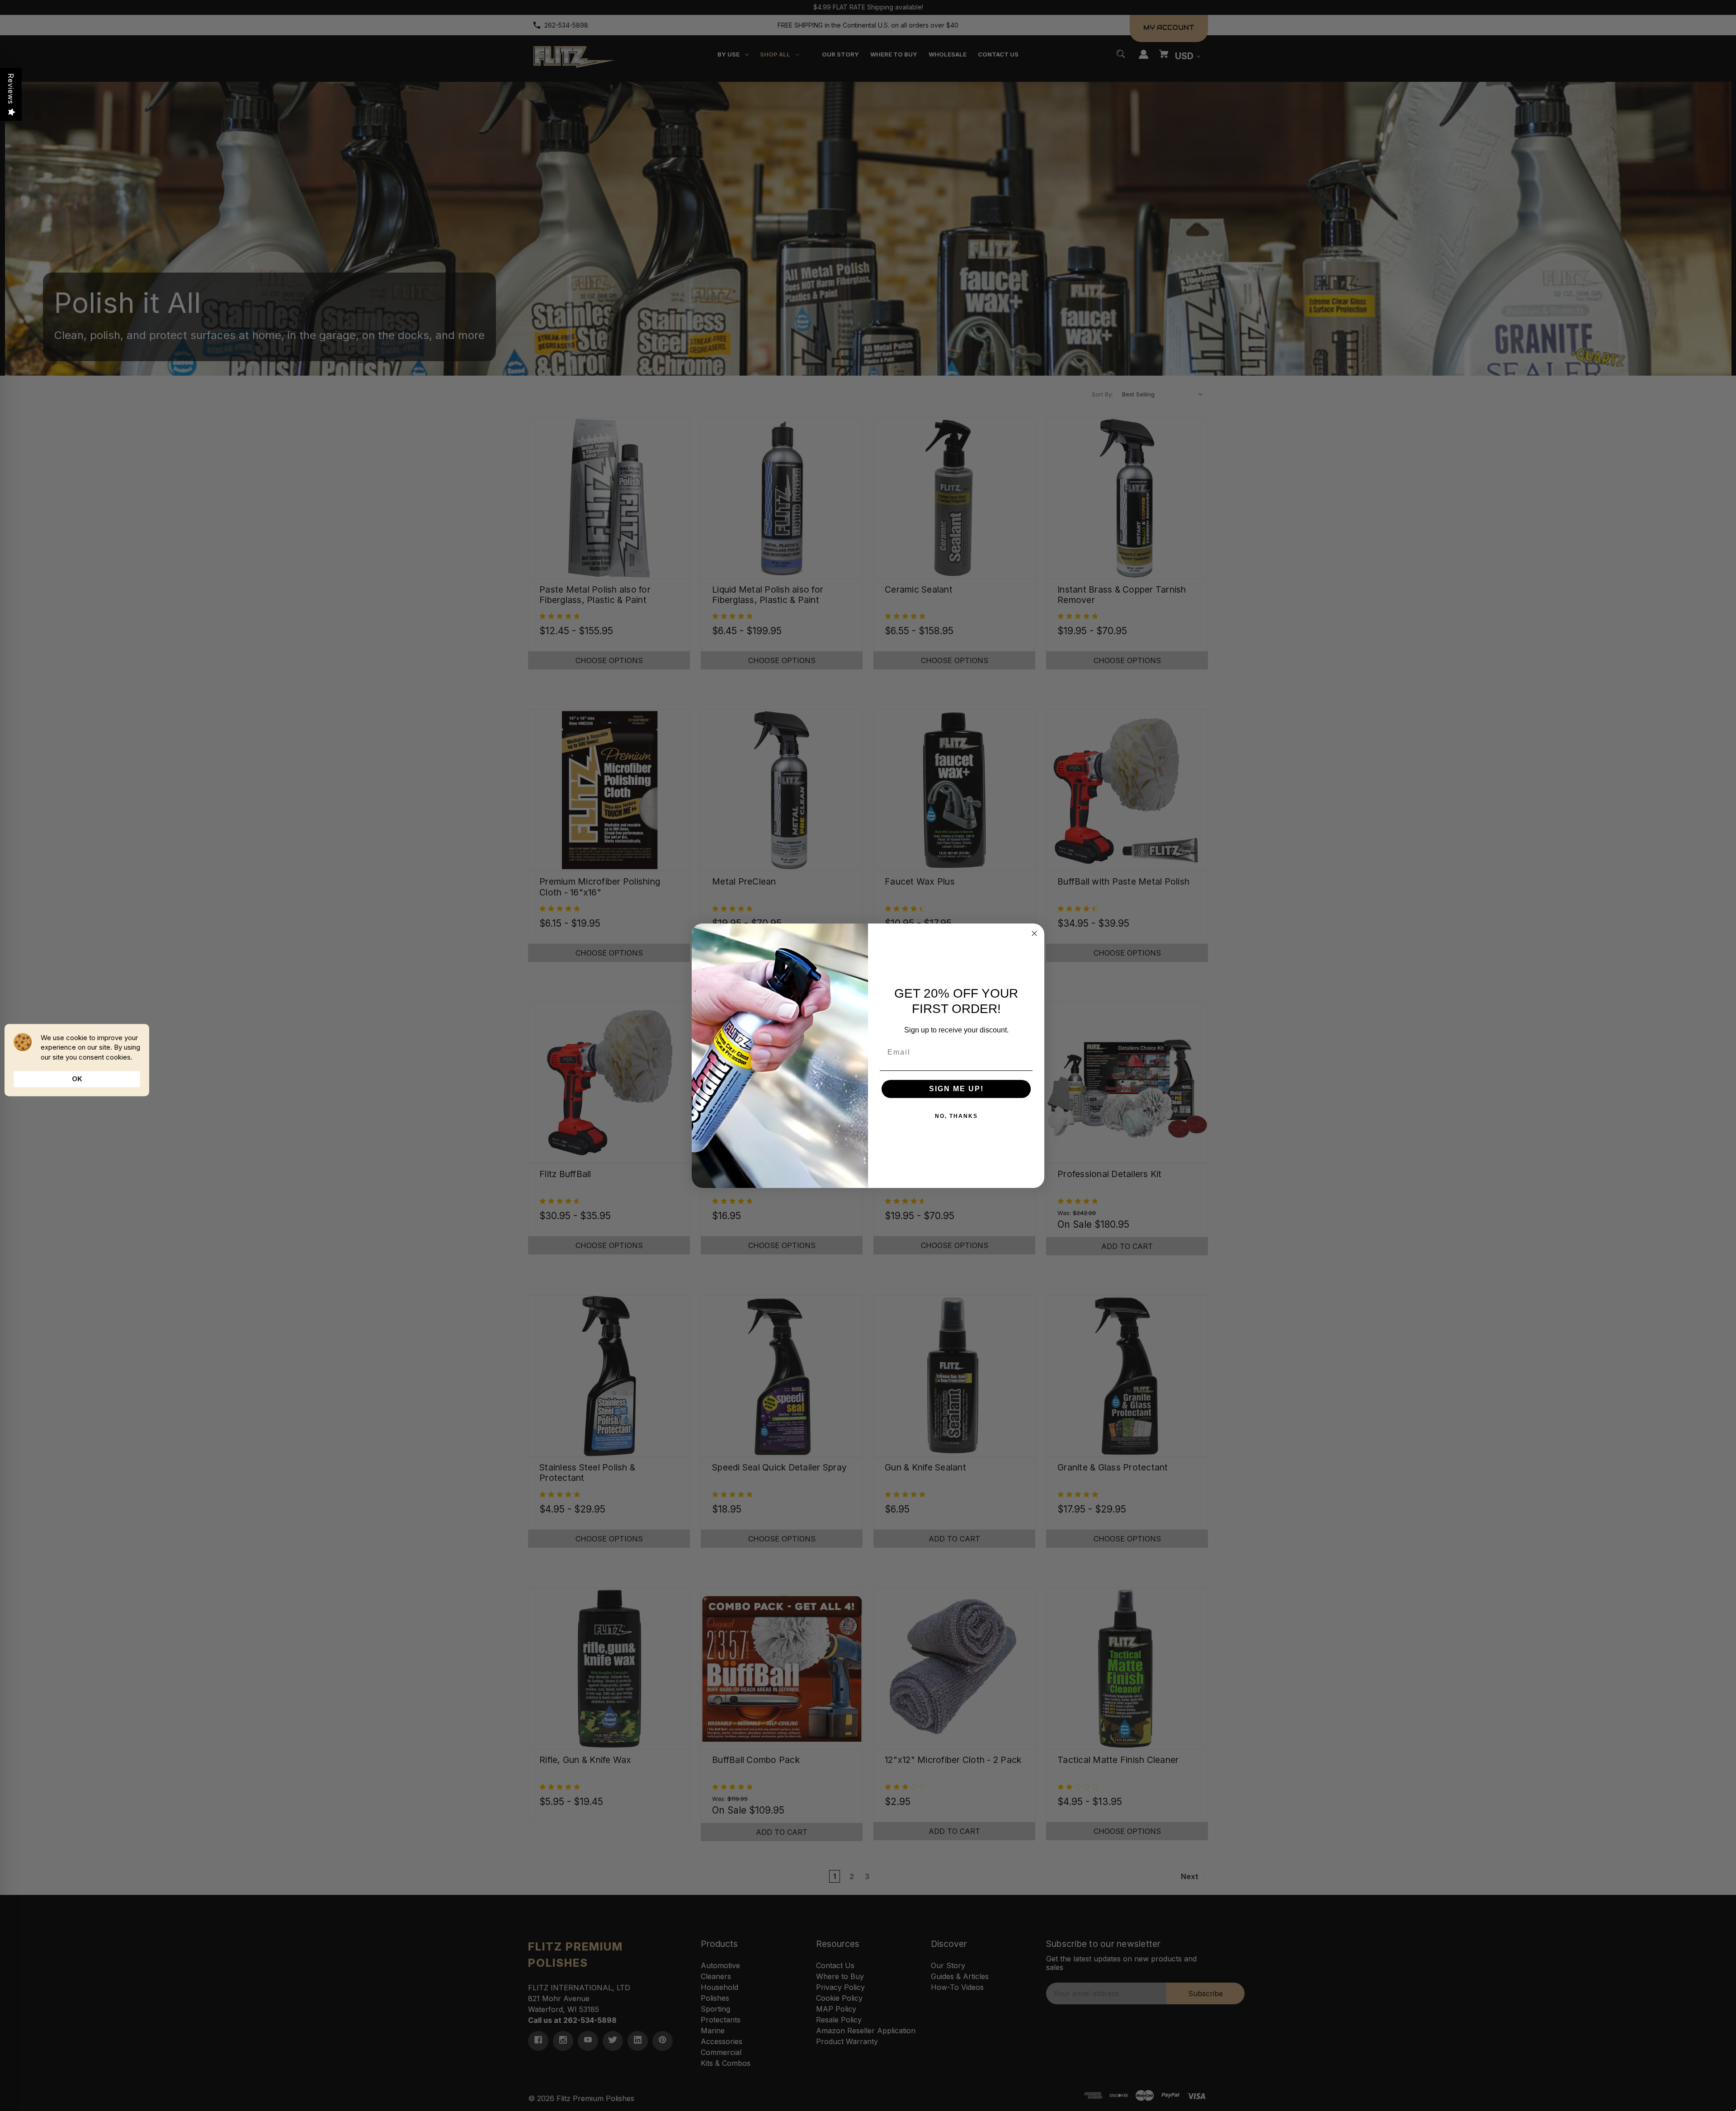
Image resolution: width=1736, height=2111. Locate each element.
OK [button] (77, 1079)
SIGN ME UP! (956, 1089)
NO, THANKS (956, 1116)
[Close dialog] (1034, 933)
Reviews (11, 89)
